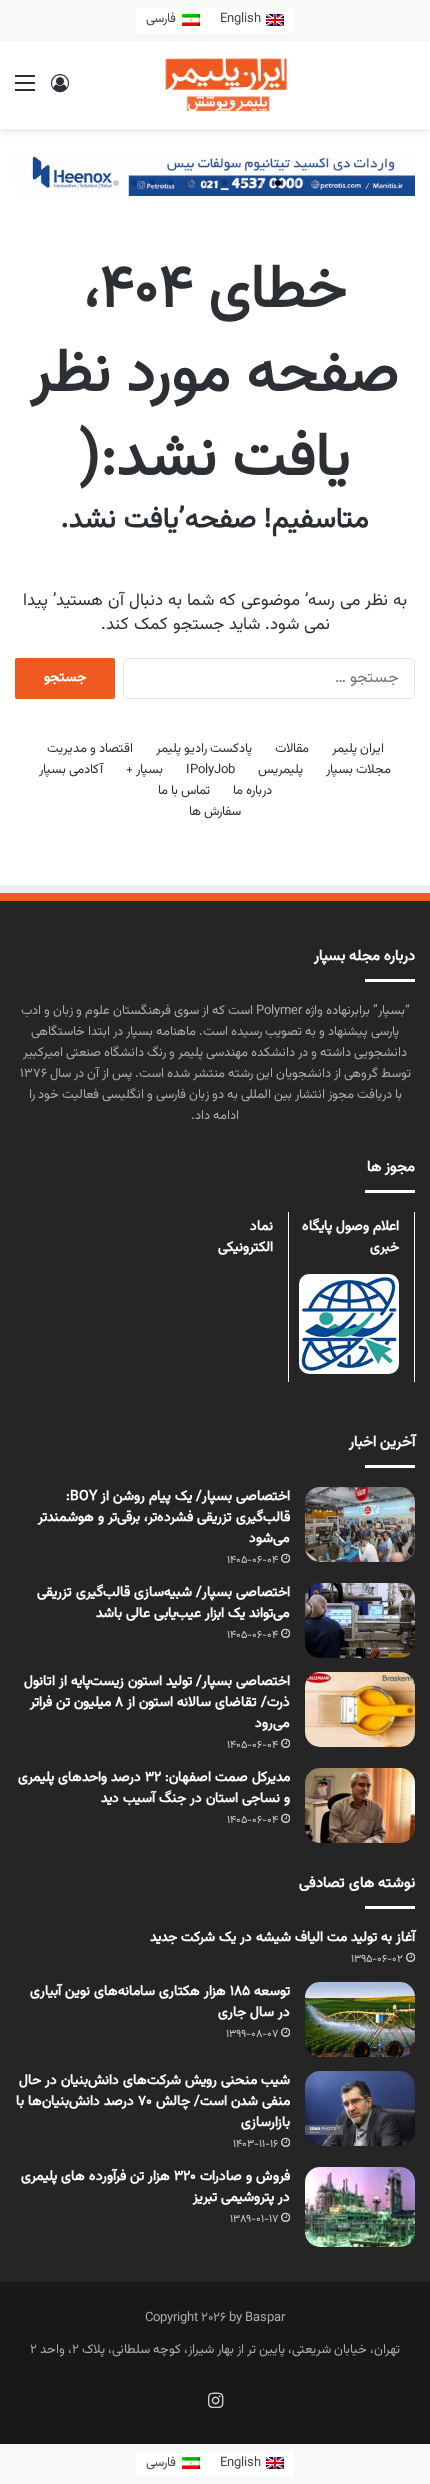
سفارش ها (215, 812)
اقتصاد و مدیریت (90, 749)
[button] (314, 183)
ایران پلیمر (358, 749)
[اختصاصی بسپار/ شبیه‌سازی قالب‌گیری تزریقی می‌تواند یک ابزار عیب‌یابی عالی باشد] (360, 1620)
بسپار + (144, 770)
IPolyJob (210, 770)
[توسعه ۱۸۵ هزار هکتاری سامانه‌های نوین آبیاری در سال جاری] (360, 2019)
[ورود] (60, 92)
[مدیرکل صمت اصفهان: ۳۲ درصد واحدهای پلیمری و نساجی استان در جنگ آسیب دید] (360, 1805)
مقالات (292, 749)
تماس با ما (184, 791)
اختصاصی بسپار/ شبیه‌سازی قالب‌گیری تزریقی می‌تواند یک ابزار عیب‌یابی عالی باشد (163, 1603)
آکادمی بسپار (71, 770)
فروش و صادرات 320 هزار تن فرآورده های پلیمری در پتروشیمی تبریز (155, 2187)
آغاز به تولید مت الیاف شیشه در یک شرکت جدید (282, 1938)
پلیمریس (280, 770)
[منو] (25, 92)
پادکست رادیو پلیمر (204, 749)
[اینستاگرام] (215, 2400)
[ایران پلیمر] (215, 85)
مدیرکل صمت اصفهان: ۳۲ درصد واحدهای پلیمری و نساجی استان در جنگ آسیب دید (154, 1788)
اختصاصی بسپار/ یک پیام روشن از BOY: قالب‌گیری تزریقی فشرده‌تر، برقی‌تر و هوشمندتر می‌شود (164, 1518)
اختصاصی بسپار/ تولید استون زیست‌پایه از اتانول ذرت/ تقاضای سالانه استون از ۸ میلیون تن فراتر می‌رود (157, 1703)
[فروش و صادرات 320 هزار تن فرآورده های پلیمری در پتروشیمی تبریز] (360, 2207)
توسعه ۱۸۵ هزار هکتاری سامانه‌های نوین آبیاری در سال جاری (160, 2002)
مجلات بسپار (358, 770)
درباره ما (252, 791)
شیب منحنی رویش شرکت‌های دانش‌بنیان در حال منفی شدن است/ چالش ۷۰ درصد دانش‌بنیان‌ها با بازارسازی (153, 2102)
